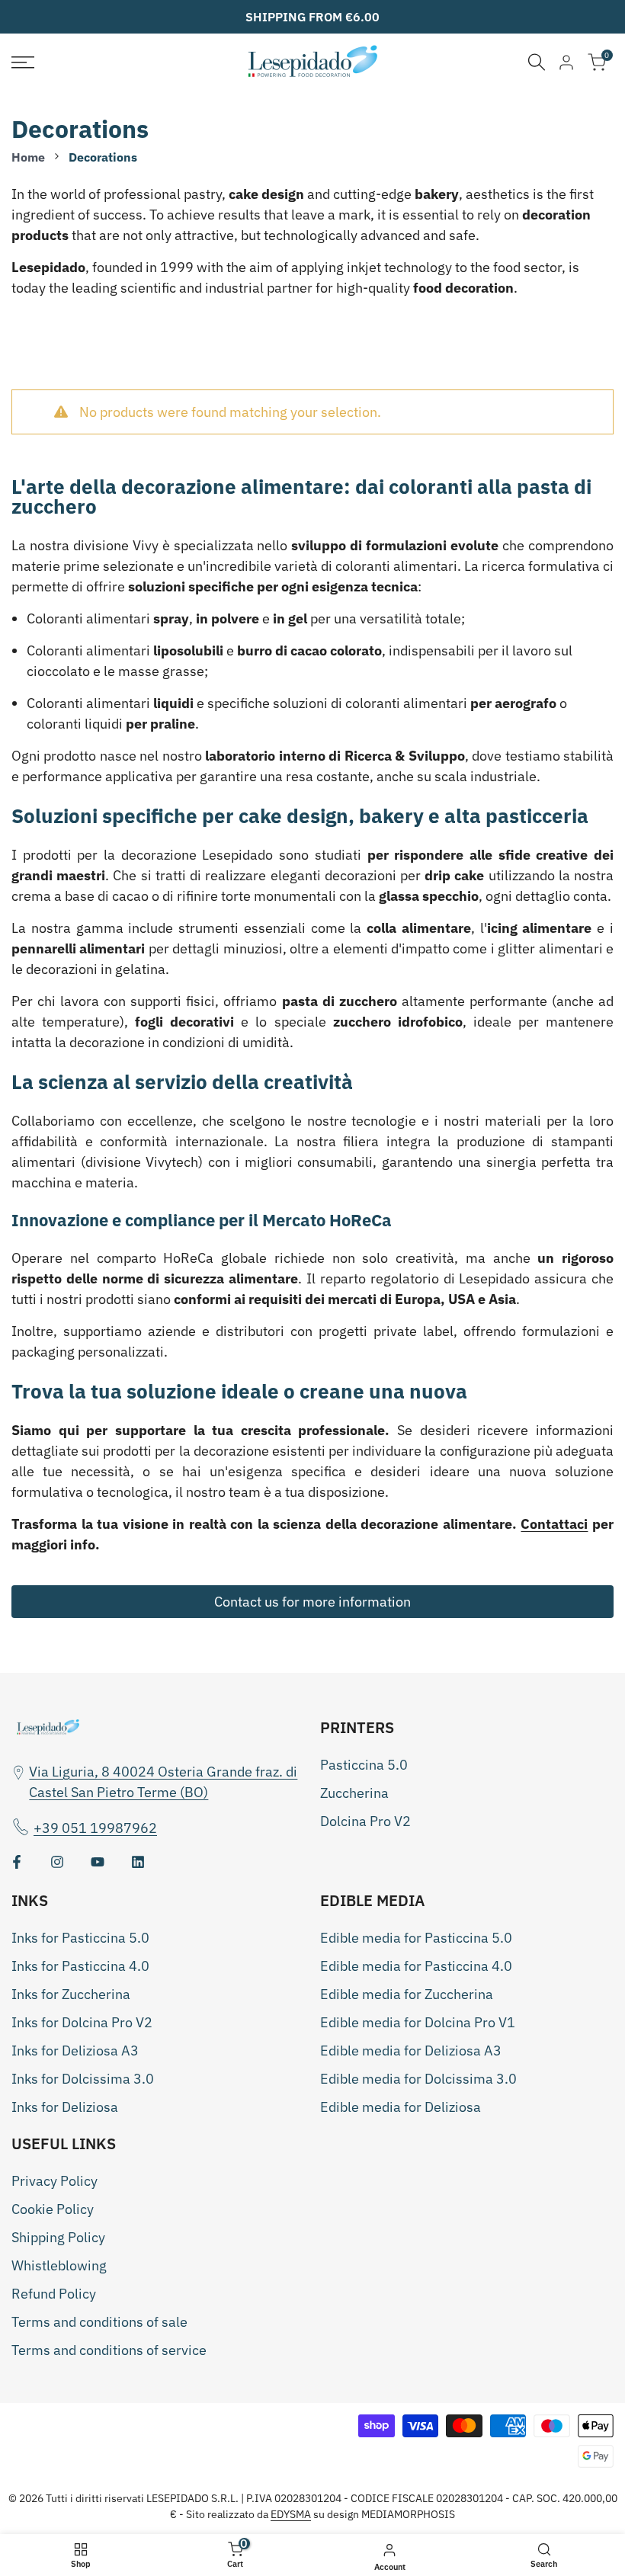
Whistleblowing (59, 2265)
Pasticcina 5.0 (364, 1765)
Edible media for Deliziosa (401, 2107)
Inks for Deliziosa (65, 2107)
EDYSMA (291, 2514)
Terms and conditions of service (109, 2350)
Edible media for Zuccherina (407, 1994)
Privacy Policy (54, 2181)
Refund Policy (54, 2294)
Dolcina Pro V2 (365, 1821)
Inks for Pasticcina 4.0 (80, 1966)
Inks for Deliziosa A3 (75, 2051)
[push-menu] (23, 62)
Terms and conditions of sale (99, 2322)
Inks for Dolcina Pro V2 (82, 2022)
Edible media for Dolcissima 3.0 (418, 2079)
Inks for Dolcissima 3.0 (83, 2079)
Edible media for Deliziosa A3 (411, 2051)
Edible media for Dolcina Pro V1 (418, 2022)
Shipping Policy (58, 2237)
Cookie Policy (53, 2209)
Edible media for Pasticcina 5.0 (416, 1938)
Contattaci (554, 1524)
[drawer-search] (537, 62)
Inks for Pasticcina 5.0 (80, 1938)
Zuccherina (354, 1793)
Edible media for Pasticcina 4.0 (416, 1966)
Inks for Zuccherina (71, 1994)
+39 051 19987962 (95, 1828)
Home (28, 157)
